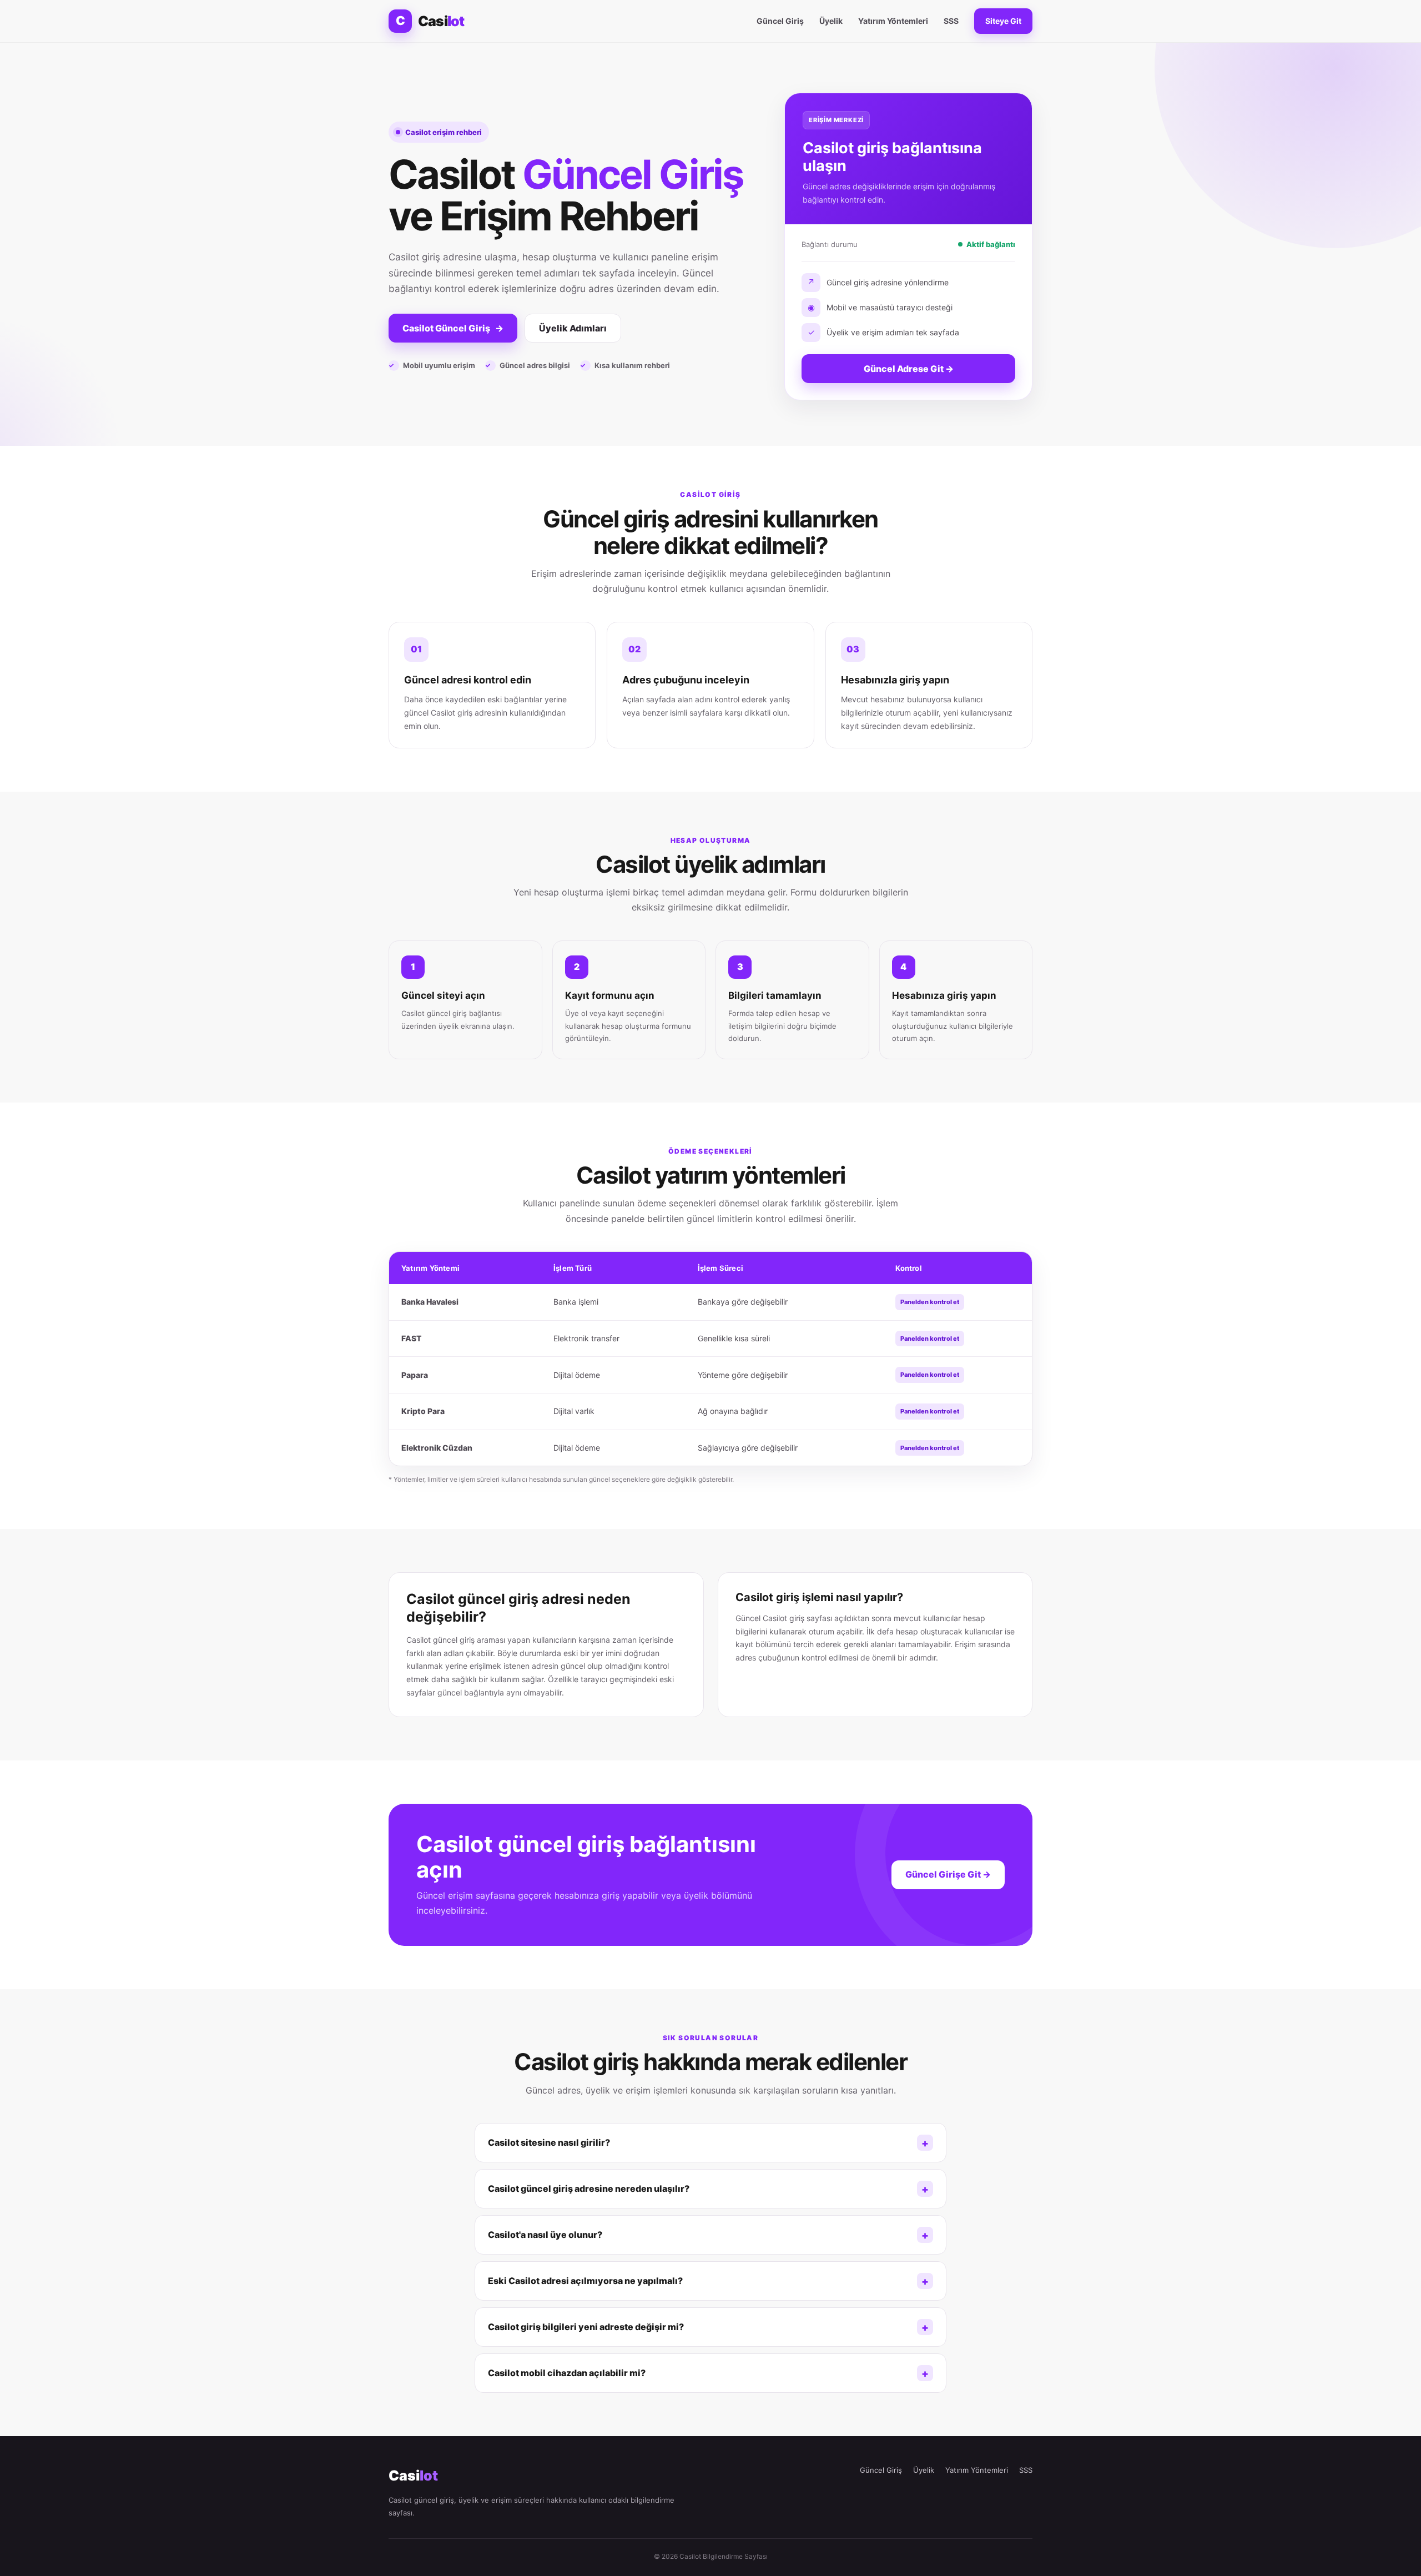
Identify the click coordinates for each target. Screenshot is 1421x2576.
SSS (951, 21)
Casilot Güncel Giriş (453, 328)
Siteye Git (1003, 21)
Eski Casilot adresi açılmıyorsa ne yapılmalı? (585, 2281)
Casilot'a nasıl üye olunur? (545, 2235)
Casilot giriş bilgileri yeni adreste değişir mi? (586, 2327)
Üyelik (831, 21)
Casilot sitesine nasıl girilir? (549, 2142)
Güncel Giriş (780, 21)
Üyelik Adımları (573, 328)
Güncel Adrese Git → (909, 369)
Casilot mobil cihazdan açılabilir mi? (567, 2373)
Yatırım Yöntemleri (893, 21)
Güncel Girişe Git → (948, 1874)
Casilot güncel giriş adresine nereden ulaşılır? (589, 2188)
